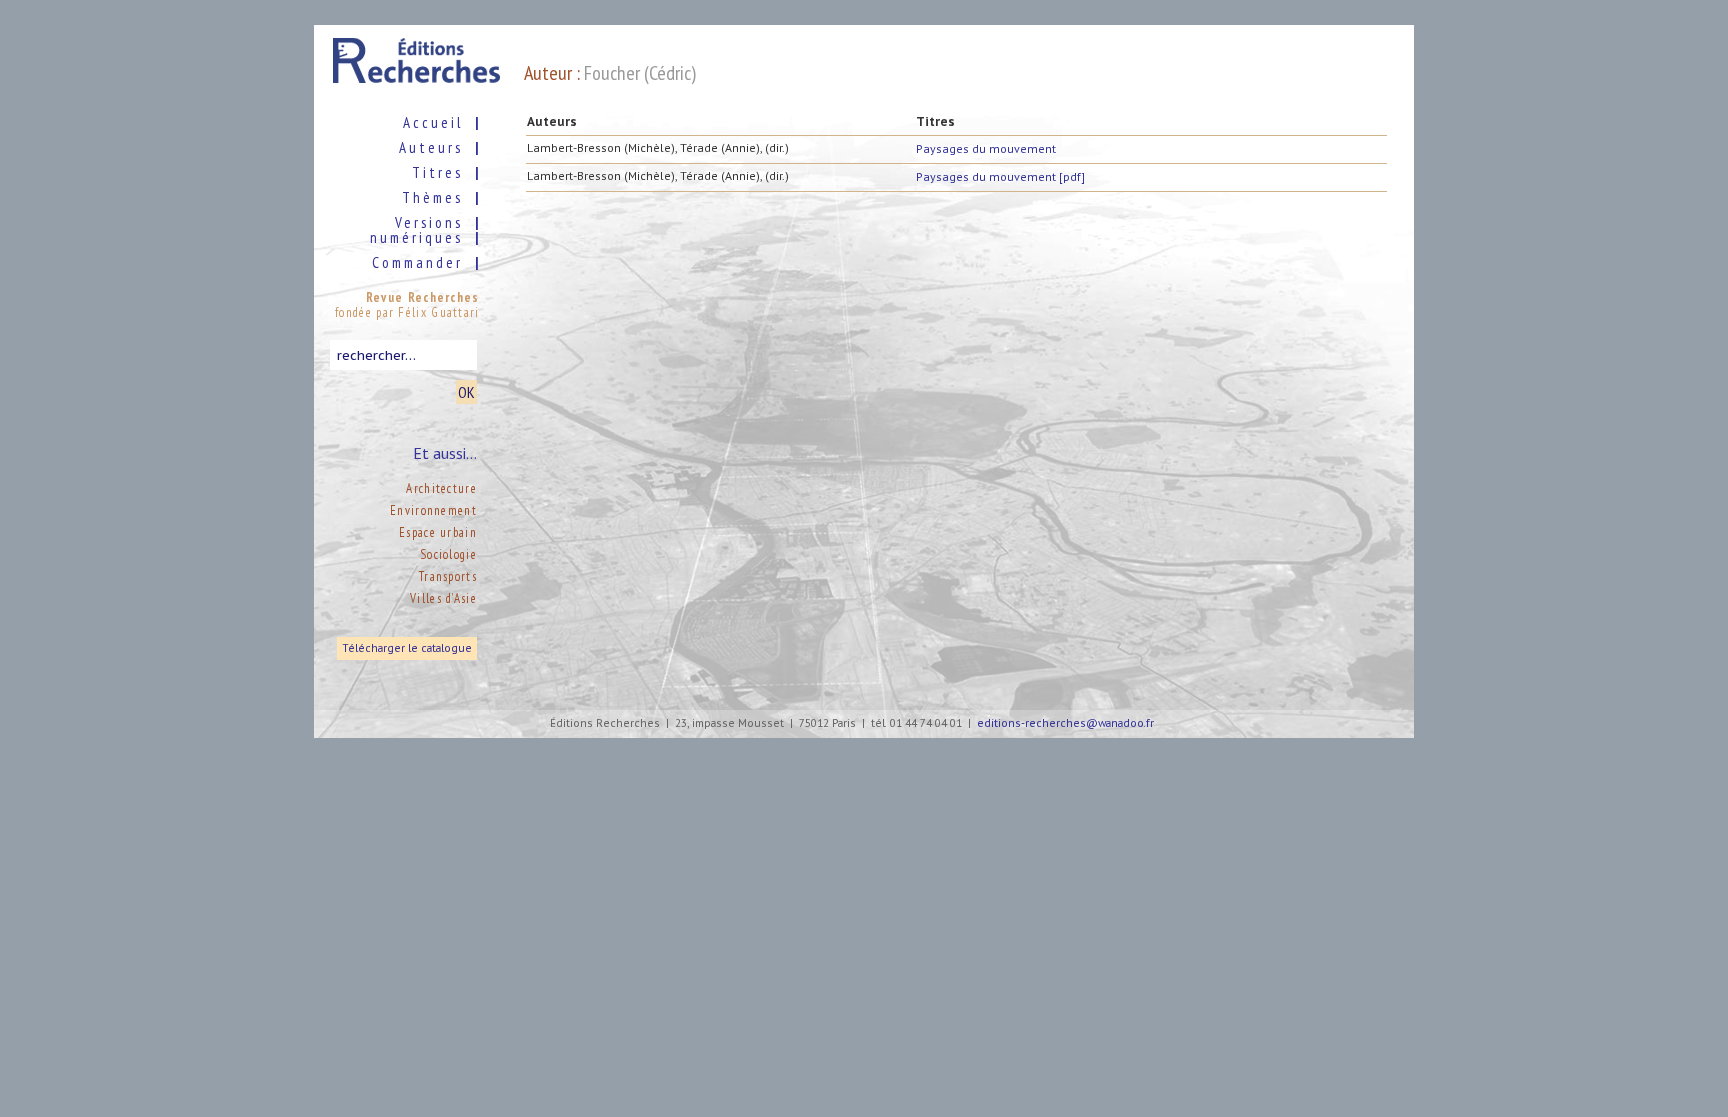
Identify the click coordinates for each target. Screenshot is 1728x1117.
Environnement (433, 510)
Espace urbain (438, 532)
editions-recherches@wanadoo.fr (1065, 723)
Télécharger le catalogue (407, 648)
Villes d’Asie (443, 598)
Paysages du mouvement (986, 148)
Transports (448, 576)
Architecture (441, 488)
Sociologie (448, 554)
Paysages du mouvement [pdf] (1000, 176)
